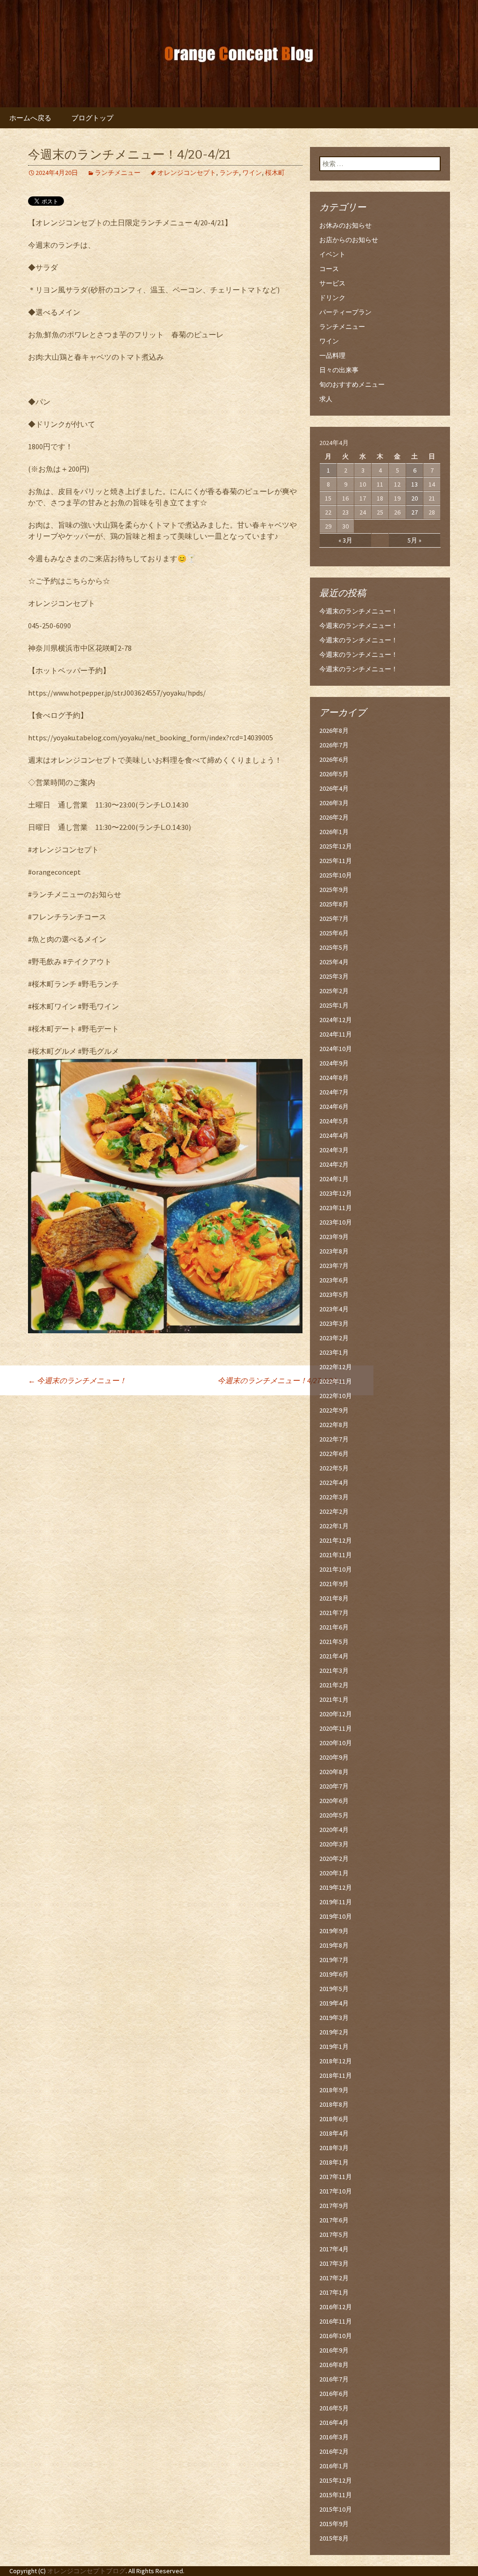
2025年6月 (334, 933)
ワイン (252, 173)
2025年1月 (334, 1005)
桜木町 (275, 173)
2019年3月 (334, 2018)
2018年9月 (334, 2090)
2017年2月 (334, 2278)
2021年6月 (334, 1627)
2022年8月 (334, 1425)
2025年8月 (334, 904)
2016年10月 (336, 2336)
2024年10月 (336, 1049)
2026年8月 (334, 731)
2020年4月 (334, 1830)
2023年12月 (336, 1193)
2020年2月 (334, 1859)
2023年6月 (334, 1280)
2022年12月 (336, 1367)
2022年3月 (334, 1497)
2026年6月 (334, 759)
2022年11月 (336, 1381)
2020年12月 (336, 1714)
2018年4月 (334, 2133)
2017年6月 (334, 2220)
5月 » (415, 540)
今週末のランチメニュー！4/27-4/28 (281, 1380)
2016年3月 (334, 2437)
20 (415, 498)
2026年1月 (334, 832)
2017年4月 (334, 2249)
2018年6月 (334, 2119)
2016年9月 (334, 2350)
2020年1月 (334, 1873)
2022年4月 (334, 1483)
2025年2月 (334, 991)
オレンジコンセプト (187, 173)
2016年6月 (334, 2394)
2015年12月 (336, 2480)
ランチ (229, 173)
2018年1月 (334, 2162)
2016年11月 (336, 2321)
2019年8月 (334, 1945)
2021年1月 (334, 1699)
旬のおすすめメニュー (352, 384)
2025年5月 (334, 947)
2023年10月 (336, 1222)
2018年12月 (336, 2061)
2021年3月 (334, 1671)
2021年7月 (334, 1613)
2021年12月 (336, 1540)
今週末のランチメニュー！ (77, 1380)
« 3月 (345, 540)
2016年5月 (334, 2408)
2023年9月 (334, 1237)
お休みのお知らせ (345, 225)
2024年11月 (336, 1034)
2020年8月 (334, 1772)
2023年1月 (334, 1352)
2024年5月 (334, 1121)
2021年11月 (336, 1555)
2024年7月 (334, 1092)
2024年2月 (334, 1164)
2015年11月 (336, 2495)
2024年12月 (336, 1020)
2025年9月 (334, 890)
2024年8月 (334, 1078)
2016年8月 (334, 2365)
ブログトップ (92, 118)
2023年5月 (334, 1295)
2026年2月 (334, 817)
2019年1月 (334, 2047)
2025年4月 (334, 962)
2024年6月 (334, 1107)
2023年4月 (334, 1309)
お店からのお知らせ (349, 240)
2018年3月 (334, 2148)
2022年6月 (334, 1454)
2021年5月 (334, 1642)
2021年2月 (334, 1685)
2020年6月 (334, 1801)
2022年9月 (334, 1410)
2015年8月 (334, 2538)
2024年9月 (334, 1063)
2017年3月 (334, 2263)
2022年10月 (336, 1396)
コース (329, 269)
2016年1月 (334, 2466)
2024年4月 (334, 1135)
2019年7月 (334, 1960)
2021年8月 (334, 1598)
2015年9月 (334, 2524)
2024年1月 (334, 1179)
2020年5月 (334, 1815)
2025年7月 (334, 919)
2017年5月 (334, 2235)
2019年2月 (334, 2032)
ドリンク (332, 298)
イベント (332, 254)
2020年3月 (334, 1844)
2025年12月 (336, 846)
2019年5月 (334, 1989)
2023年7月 (334, 1266)
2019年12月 (336, 1887)
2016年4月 (334, 2423)
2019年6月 (334, 1974)
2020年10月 (336, 1743)
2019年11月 (336, 1902)
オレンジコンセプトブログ (86, 2571)
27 (415, 512)
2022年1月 (334, 1526)
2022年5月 (334, 1468)
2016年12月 (336, 2307)
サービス (332, 283)
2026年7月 (334, 745)
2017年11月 (336, 2177)
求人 (326, 399)
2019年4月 (334, 2003)
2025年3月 (334, 976)
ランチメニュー (118, 173)
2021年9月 (334, 1584)
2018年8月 (334, 2104)
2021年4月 (334, 1656)
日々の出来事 (339, 370)
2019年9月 (334, 1931)
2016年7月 (334, 2379)
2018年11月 (336, 2075)
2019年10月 (336, 1916)
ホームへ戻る (30, 118)
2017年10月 (336, 2191)
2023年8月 (334, 1251)
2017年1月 (334, 2292)
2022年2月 (334, 1511)
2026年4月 (334, 788)
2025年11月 (336, 861)
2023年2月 (334, 1338)
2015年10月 (336, 2509)
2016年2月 (334, 2451)
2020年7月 (334, 1786)
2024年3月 (334, 1150)
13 (415, 484)
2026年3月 (334, 803)
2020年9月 (334, 1757)
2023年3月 (334, 1323)
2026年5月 (334, 774)
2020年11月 (336, 1728)
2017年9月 (334, 2206)
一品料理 (332, 355)
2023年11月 (336, 1208)
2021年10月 (336, 1569)
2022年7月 (334, 1439)
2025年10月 (336, 875)
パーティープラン (345, 312)
